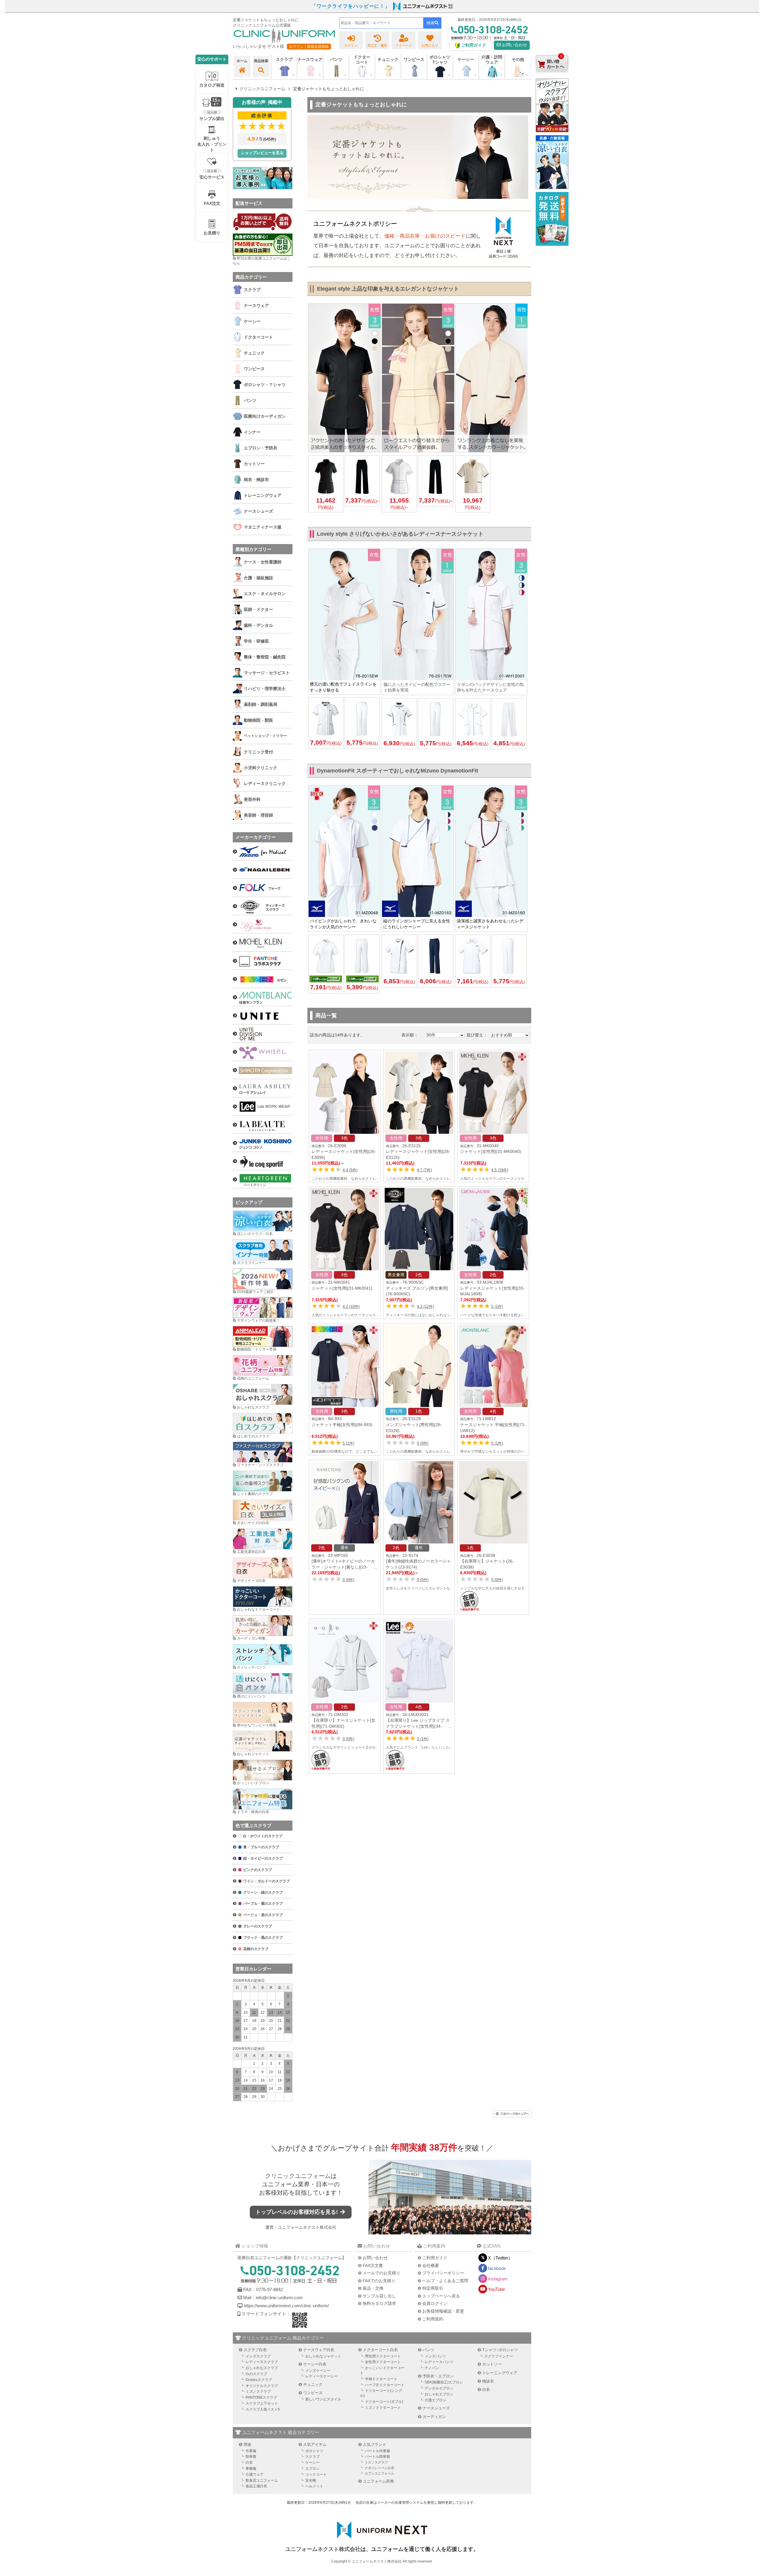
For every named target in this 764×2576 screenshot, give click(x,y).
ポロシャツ (314, 2451)
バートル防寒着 (378, 2457)
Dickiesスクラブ (259, 2380)
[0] (552, 77)
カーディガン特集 (251, 1638)
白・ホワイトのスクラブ (263, 1836)
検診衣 (488, 2381)
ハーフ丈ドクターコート (385, 2385)
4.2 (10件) (351, 1307)
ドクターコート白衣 (380, 2350)
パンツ (428, 2350)
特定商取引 (433, 2288)
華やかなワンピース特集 (257, 1725)
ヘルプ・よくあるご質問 (445, 2281)
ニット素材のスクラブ (255, 1494)
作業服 (251, 2451)
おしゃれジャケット (253, 1754)
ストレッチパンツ (251, 1667)
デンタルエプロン (439, 2388)
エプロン (312, 2469)
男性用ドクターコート (383, 2356)
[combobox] (381, 23)
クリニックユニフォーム (298, 2176)
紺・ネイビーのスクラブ (263, 1858)
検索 (431, 23)
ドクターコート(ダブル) (384, 2402)
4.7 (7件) (424, 1170)
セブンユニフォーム (379, 2473)
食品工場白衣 (256, 2486)
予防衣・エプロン (438, 2376)
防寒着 (251, 2457)
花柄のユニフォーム (253, 1378)
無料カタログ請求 (379, 2303)
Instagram (498, 2279)
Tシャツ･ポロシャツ (500, 2350)
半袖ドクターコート (381, 2379)
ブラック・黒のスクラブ (263, 1938)
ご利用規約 (433, 2319)
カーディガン (434, 2417)
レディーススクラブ (262, 2362)
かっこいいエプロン (253, 1783)
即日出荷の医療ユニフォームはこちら (262, 261)
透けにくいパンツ (251, 1696)
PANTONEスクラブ (261, 2397)
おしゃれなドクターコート (258, 1609)
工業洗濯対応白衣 (251, 1552)
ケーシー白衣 (315, 2364)
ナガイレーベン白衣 (379, 2468)
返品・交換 (373, 2288)
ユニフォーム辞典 (378, 2481)
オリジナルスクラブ (262, 2386)
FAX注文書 (373, 2265)
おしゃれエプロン (439, 2394)
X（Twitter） (500, 2258)
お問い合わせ (514, 45)
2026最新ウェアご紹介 (255, 1292)
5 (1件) (497, 1307)
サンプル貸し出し (379, 2296)
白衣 (486, 2390)
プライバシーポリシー (443, 2273)
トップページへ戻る (441, 2296)
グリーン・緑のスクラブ (263, 1893)
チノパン (432, 2368)
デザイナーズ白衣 (251, 1581)
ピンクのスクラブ (258, 1870)
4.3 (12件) (425, 1307)
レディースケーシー (321, 2376)
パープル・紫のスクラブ (263, 1904)
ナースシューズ (436, 2408)
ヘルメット (314, 2486)
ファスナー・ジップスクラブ (260, 1465)
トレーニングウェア (500, 2373)
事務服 (251, 2469)
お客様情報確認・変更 (443, 2311)
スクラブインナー (251, 1263)
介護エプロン (435, 2400)
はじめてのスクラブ (253, 1436)
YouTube (496, 2289)
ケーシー (312, 2463)
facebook (497, 2268)
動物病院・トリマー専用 (257, 1349)
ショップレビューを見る (262, 153)
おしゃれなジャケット (323, 2356)
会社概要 (431, 2265)
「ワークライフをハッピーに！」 (351, 6)
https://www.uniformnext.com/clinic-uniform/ (286, 2306)
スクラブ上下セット (262, 2403)
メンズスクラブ (258, 2356)
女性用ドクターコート (383, 2362)
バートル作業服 (378, 2451)
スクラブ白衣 (255, 2350)
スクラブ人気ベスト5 (263, 2409)
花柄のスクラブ (256, 1949)
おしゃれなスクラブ (253, 1407)
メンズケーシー (318, 2371)
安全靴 (311, 2480)
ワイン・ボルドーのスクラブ (267, 1881)
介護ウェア (255, 2474)
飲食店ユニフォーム (262, 2480)
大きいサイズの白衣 (253, 1523)
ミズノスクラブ (258, 2391)
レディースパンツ (439, 2362)
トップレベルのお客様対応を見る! (297, 2212)
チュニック (388, 59)
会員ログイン (435, 2303)
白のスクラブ (256, 2374)
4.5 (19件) (500, 1170)
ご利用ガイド (435, 2258)
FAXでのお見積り (379, 2281)
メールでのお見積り (381, 2273)
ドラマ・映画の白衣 (253, 1812)
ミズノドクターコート (383, 2408)
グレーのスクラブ (258, 1926)
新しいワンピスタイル (323, 2399)
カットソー (492, 2364)
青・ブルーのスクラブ (261, 1847)
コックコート (316, 2474)
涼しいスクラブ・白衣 (255, 1234)
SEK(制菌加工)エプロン (444, 2382)
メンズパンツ (435, 2356)
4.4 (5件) (350, 1170)
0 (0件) (423, 1443)
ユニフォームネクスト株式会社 (307, 2227)
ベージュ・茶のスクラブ (263, 1915)
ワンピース (414, 59)
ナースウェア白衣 (319, 2350)
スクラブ (312, 2457)
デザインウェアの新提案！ (258, 1320)
